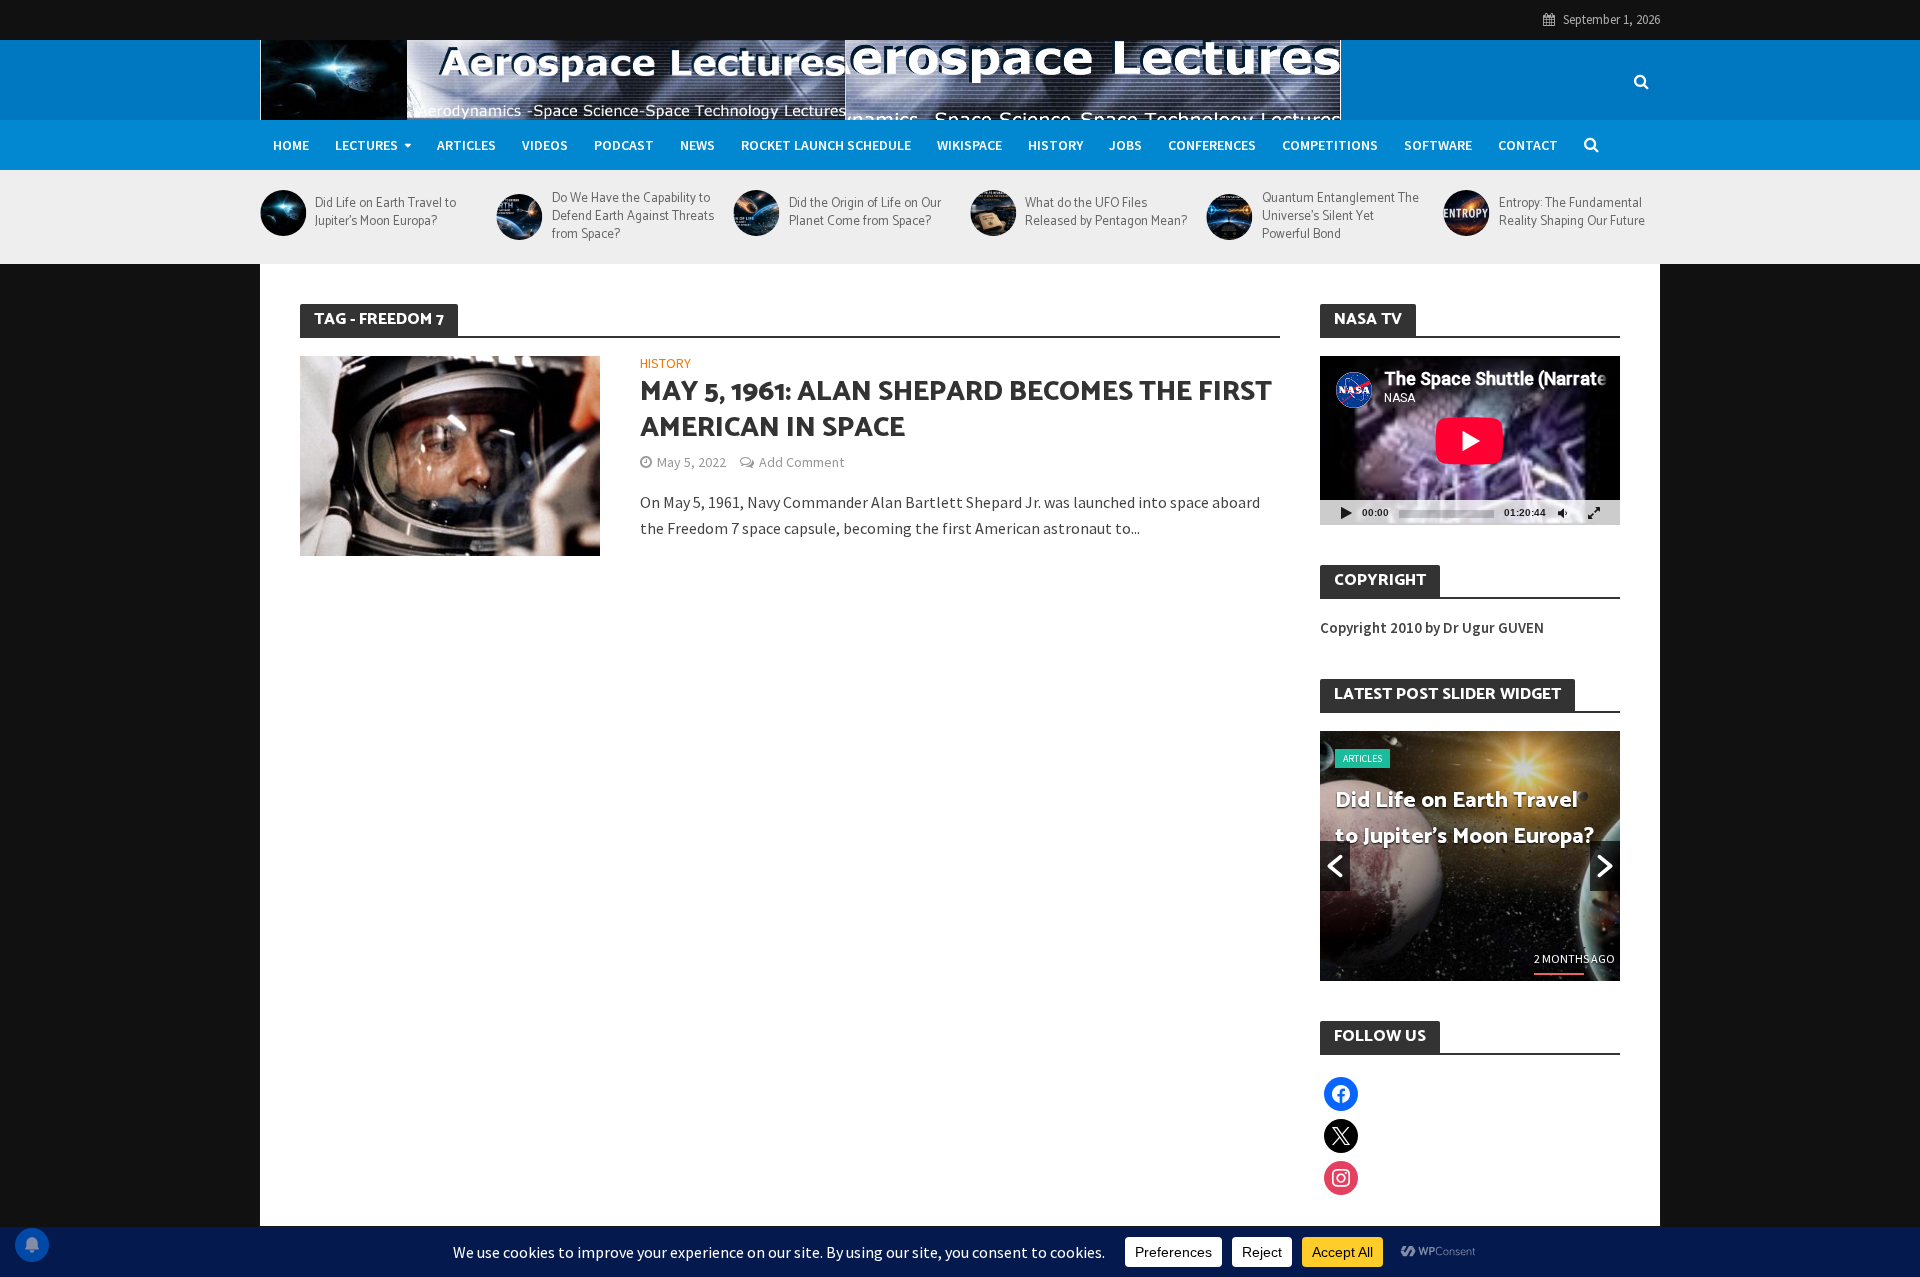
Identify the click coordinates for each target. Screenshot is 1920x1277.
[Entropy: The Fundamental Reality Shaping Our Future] (1465, 213)
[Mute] (1562, 512)
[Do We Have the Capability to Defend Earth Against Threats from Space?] (519, 217)
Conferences (1212, 145)
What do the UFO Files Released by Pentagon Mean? (1106, 213)
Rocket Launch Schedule (826, 145)
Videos (545, 145)
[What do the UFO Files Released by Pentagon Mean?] (992, 213)
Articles (466, 145)
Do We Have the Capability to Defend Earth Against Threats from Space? (633, 217)
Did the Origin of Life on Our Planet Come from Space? (865, 213)
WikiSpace (969, 145)
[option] (1470, 856)
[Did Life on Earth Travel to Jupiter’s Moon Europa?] (282, 213)
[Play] (1346, 512)
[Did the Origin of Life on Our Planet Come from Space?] (755, 213)
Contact (1528, 145)
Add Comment (801, 462)
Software (1438, 145)
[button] (1335, 866)
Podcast (624, 145)
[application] (1470, 440)
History (1055, 145)
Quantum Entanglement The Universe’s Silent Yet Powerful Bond (1340, 217)
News (697, 145)
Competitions (1330, 145)
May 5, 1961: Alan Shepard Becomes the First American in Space (956, 410)
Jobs (1125, 145)
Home (291, 145)
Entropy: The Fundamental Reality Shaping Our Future (1572, 213)
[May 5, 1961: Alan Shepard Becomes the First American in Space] (450, 454)
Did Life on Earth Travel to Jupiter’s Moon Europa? (385, 213)
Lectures (366, 145)
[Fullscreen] (1594, 512)
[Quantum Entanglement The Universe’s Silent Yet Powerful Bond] (1229, 217)
